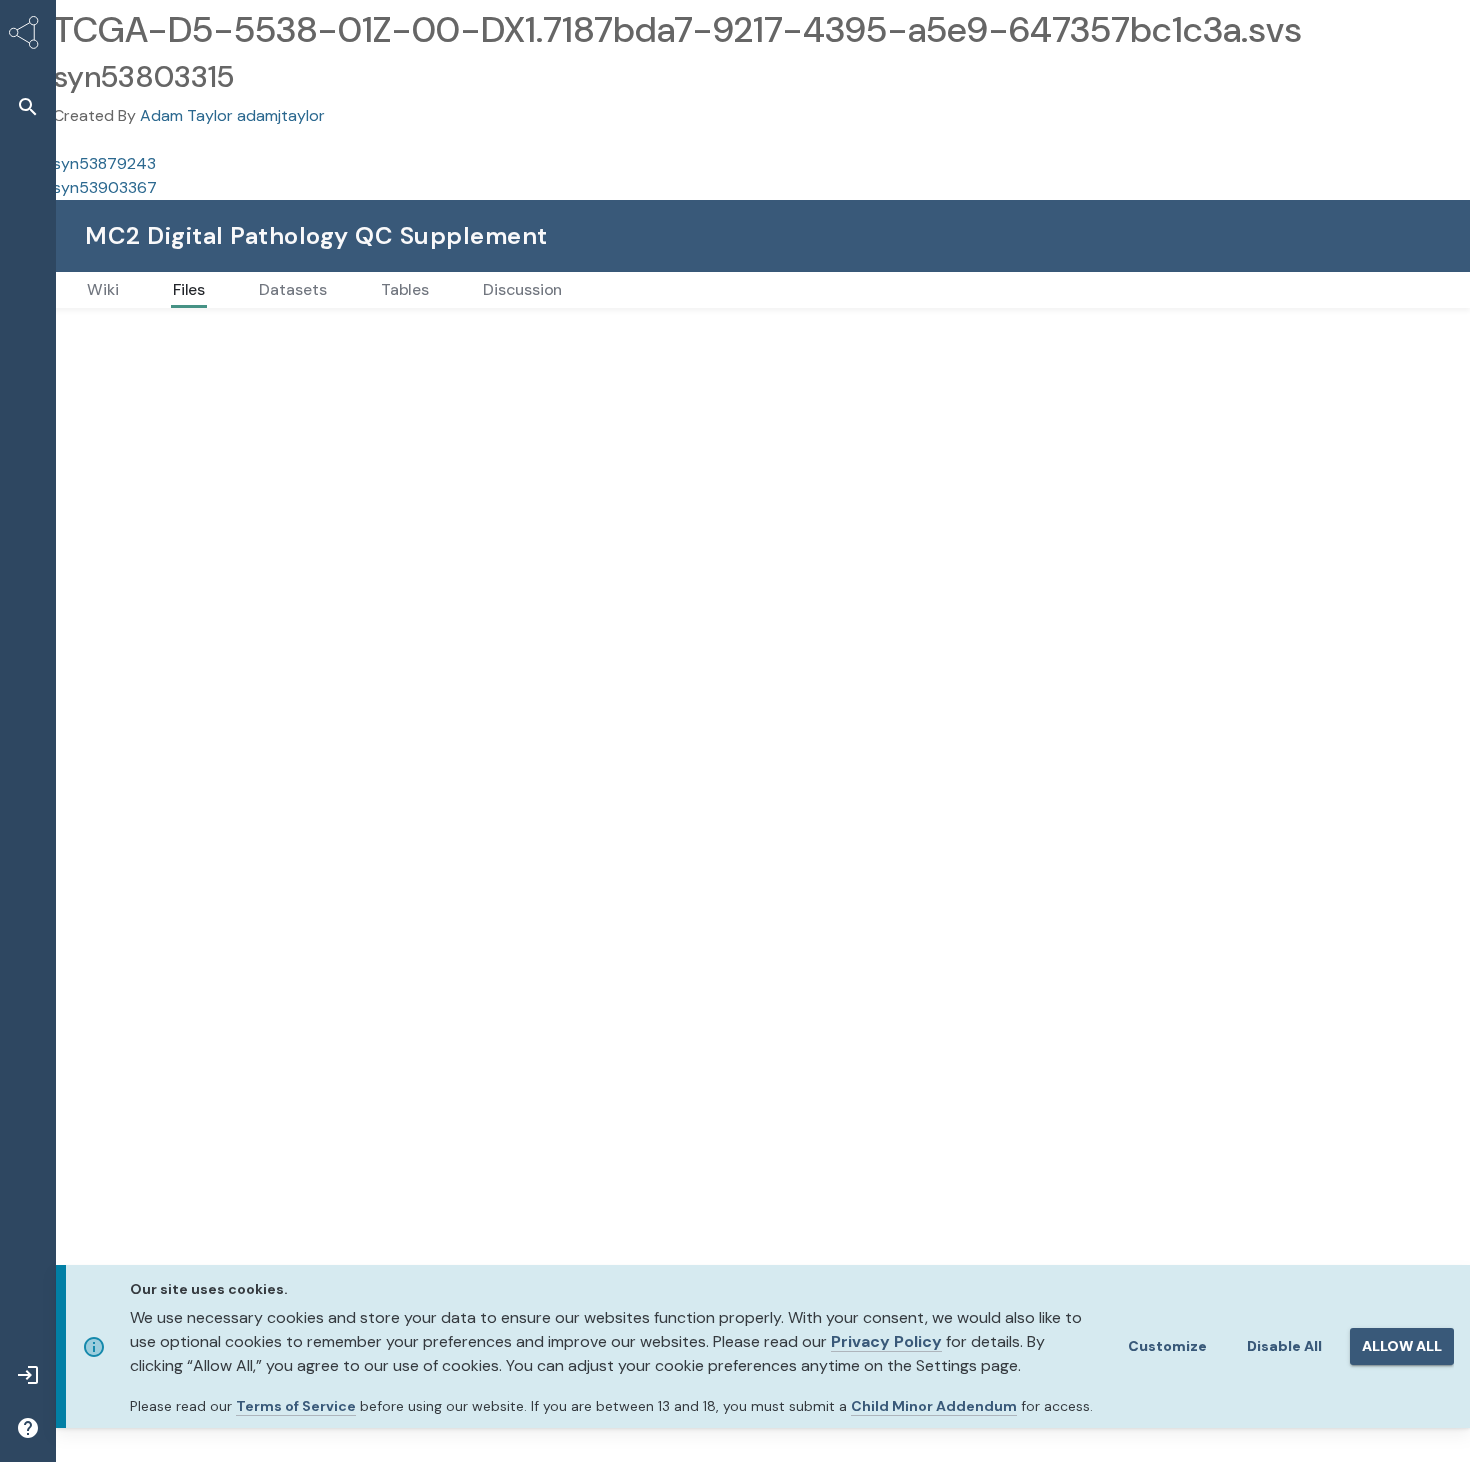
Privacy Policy (886, 1341)
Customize (1167, 1346)
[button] (28, 106)
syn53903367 (105, 187)
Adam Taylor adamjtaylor (232, 115)
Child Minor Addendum (934, 1406)
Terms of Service (296, 1406)
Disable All (1284, 1346)
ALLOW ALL (1402, 1346)
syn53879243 (104, 163)
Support (1222, 235)
